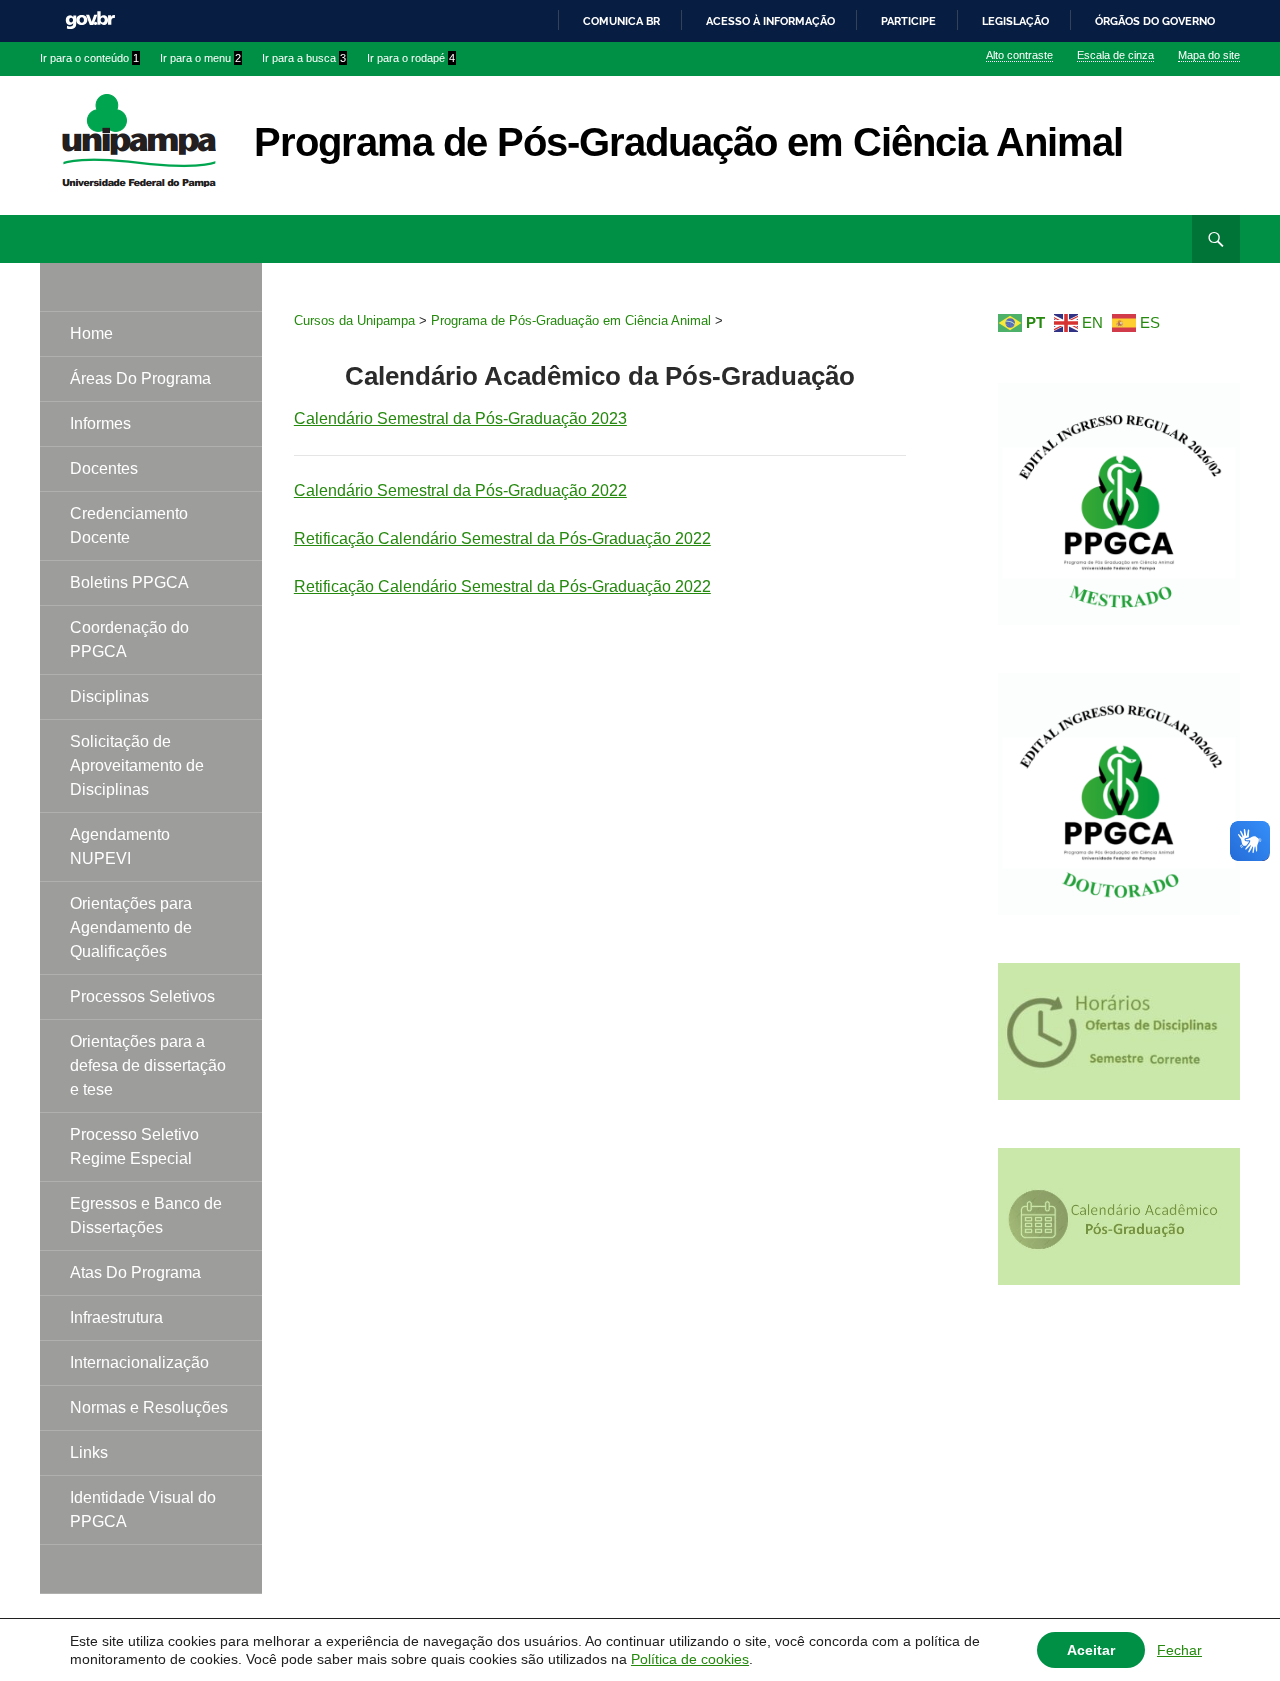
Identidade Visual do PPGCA (143, 1509)
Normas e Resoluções (149, 1407)
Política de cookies (690, 1659)
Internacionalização (139, 1362)
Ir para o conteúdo (89, 58)
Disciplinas (109, 696)
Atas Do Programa (135, 1272)
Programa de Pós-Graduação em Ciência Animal (688, 142)
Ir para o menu (200, 58)
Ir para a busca (304, 58)
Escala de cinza (1115, 55)
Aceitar (1091, 1650)
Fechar (1179, 1650)
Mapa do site (1209, 55)
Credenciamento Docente (129, 525)
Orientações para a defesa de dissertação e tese (148, 1065)
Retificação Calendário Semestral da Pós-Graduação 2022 (502, 538)
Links (89, 1452)
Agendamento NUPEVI (120, 846)
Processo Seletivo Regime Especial (134, 1146)
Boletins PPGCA (129, 582)
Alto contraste (1019, 55)
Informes (100, 423)
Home (91, 333)
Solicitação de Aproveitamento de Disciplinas (137, 765)
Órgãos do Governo (1155, 21)
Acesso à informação (770, 21)
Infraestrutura (116, 1317)
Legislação (1015, 21)
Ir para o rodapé (411, 58)
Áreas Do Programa (140, 378)
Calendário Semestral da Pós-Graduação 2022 (460, 490)
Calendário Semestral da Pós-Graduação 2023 (460, 418)
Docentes (104, 468)
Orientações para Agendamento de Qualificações (131, 927)
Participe (908, 21)
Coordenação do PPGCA (129, 639)
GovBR (90, 20)
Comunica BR (621, 21)
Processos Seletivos (142, 996)
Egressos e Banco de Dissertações (146, 1215)
